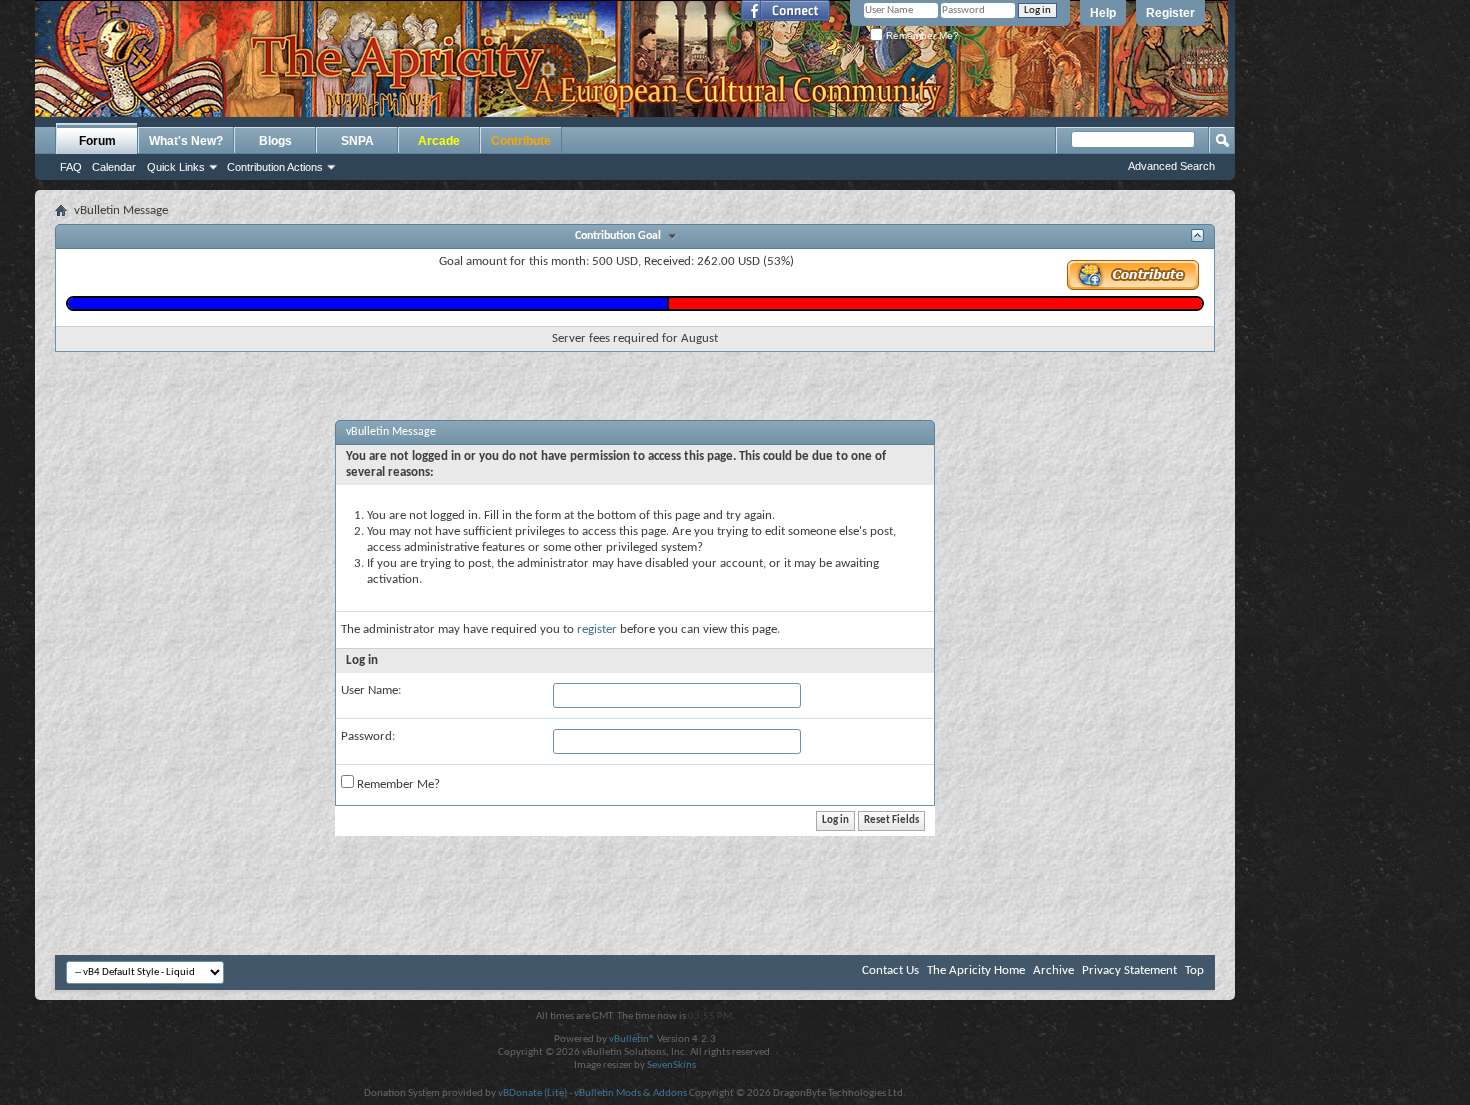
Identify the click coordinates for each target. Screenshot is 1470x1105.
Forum (97, 141)
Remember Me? (921, 35)
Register (1170, 13)
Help (1103, 13)
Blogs (275, 141)
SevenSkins (671, 1065)
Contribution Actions (275, 167)
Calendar (114, 167)
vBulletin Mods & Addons (630, 1093)
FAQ (71, 167)
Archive (1053, 970)
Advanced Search (1171, 166)
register (597, 629)
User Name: (371, 690)
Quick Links (176, 167)
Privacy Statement (1129, 970)
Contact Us (890, 970)
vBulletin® (632, 1039)
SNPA (357, 141)
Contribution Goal (621, 236)
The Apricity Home (976, 970)
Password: (368, 736)
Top (1194, 970)
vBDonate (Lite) (532, 1093)
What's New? (186, 141)
